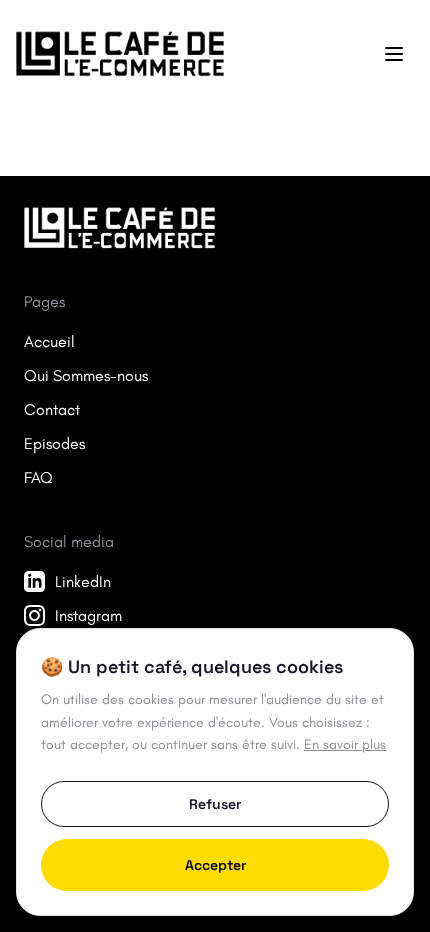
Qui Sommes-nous (86, 375)
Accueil (49, 341)
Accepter (215, 865)
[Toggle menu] (394, 54)
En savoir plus (345, 744)
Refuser (215, 804)
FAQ (38, 477)
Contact (52, 409)
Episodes (54, 443)
